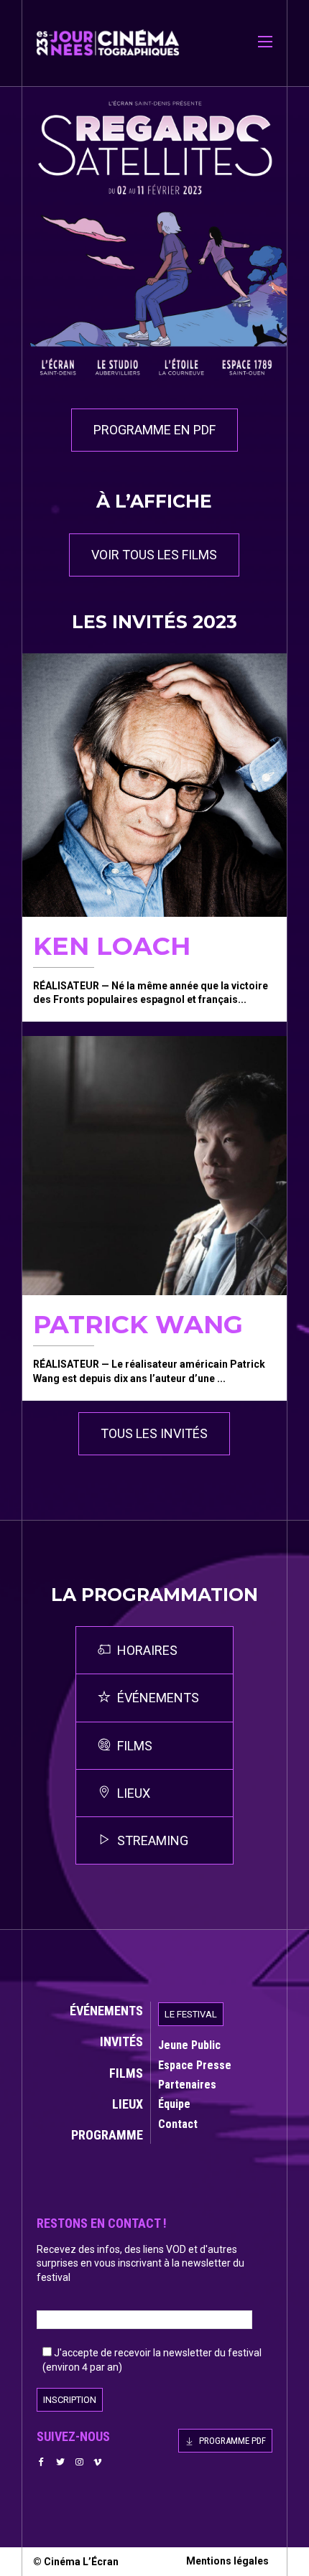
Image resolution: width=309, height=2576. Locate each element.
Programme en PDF (154, 430)
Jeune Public (189, 2045)
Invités (121, 2041)
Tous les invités (154, 1433)
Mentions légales (227, 2561)
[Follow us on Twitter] (60, 2462)
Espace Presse (195, 2065)
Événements (106, 2011)
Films (126, 2073)
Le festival (191, 2014)
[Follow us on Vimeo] (98, 2462)
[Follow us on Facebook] (42, 2462)
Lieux (128, 2104)
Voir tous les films (154, 555)
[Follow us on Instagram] (79, 2462)
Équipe (174, 2104)
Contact (178, 2124)
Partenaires (187, 2085)
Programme (107, 2135)
